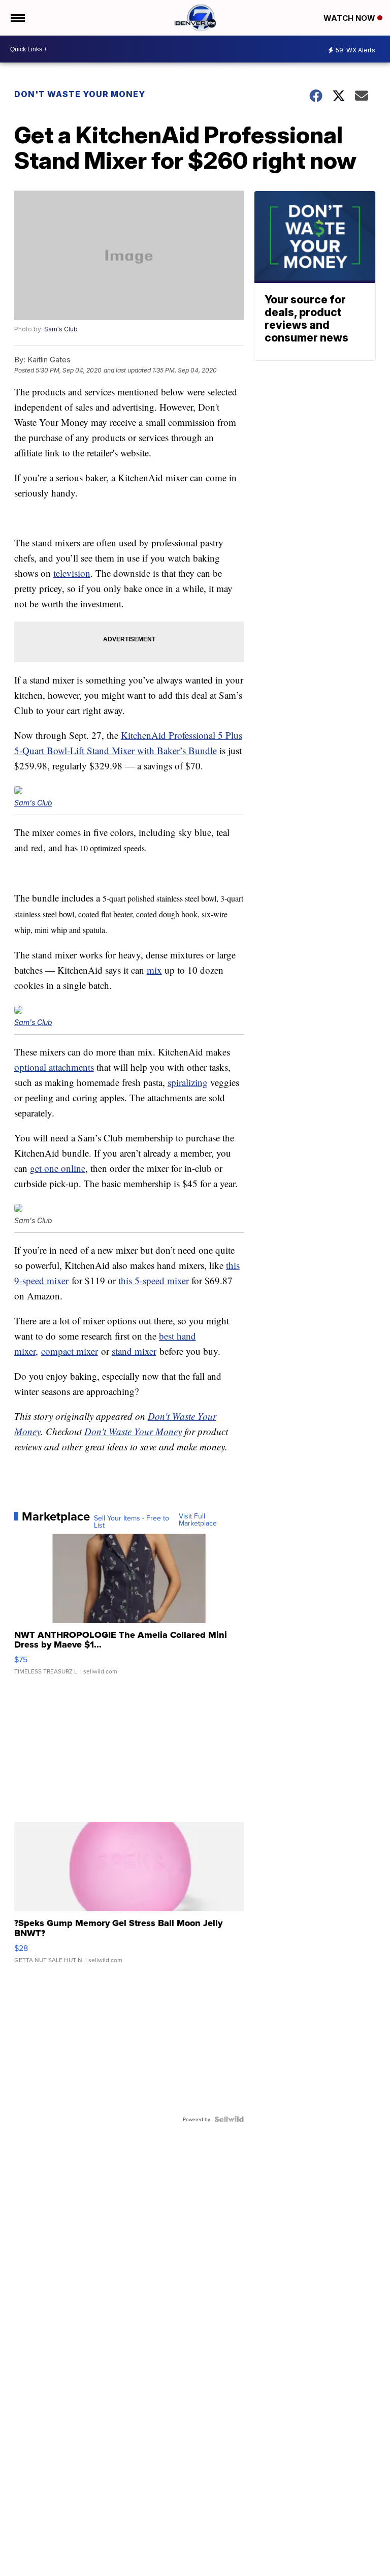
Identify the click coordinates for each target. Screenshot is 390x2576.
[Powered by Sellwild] (229, 2119)
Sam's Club (61, 329)
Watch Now (350, 18)
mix (154, 970)
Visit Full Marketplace (198, 1519)
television (72, 573)
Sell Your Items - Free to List (132, 1522)
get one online (58, 1168)
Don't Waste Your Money (80, 94)
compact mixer (70, 1351)
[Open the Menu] (17, 18)
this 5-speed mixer (154, 1280)
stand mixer (134, 1351)
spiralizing (188, 1082)
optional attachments (54, 1067)
